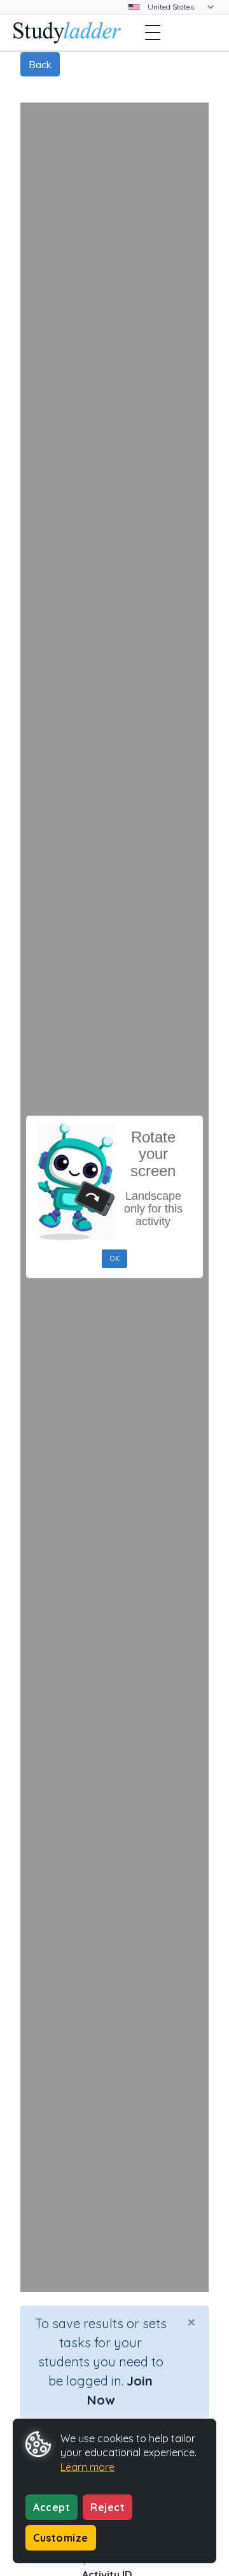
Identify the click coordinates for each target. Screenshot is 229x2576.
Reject (108, 2507)
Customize (61, 2538)
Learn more (87, 2467)
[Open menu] (153, 32)
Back (40, 64)
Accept (52, 2507)
